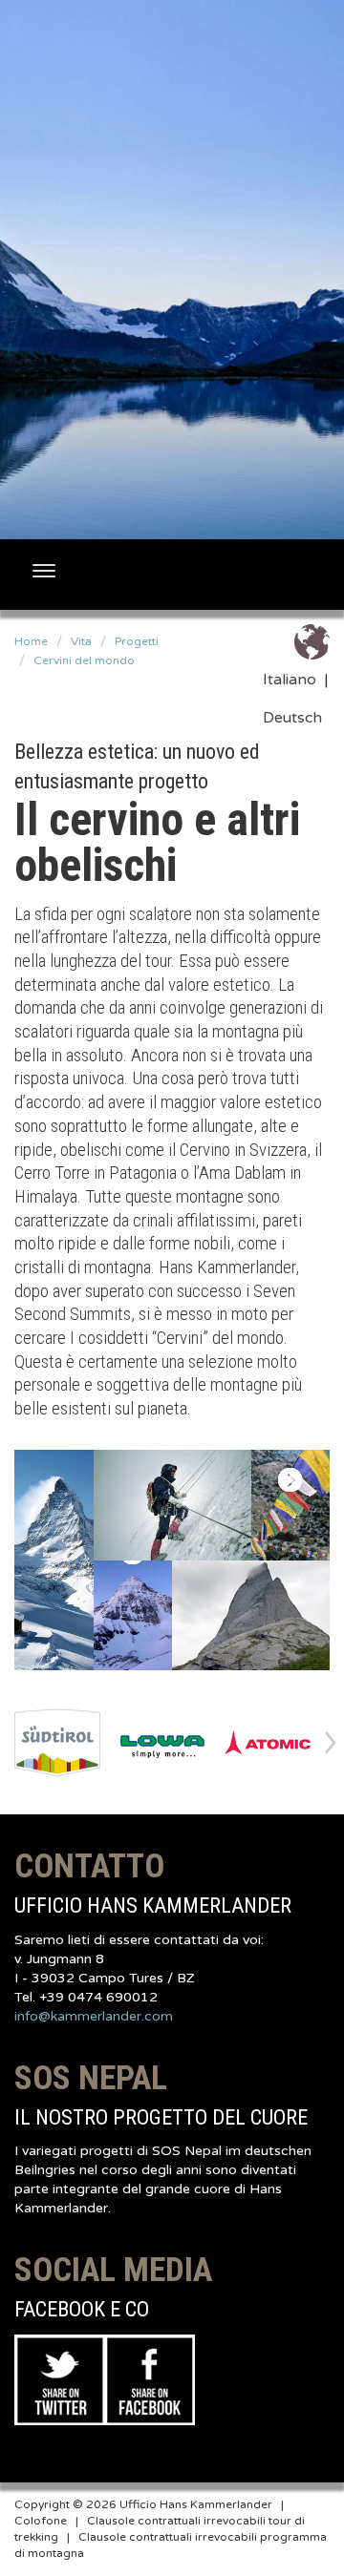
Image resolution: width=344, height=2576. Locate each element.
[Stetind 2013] (251, 1616)
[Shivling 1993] (172, 1505)
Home (31, 641)
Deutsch (292, 718)
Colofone (41, 2521)
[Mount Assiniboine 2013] (133, 1616)
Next (331, 1742)
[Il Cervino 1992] (54, 1560)
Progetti (137, 641)
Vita (81, 641)
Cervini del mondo (84, 660)
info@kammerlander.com (94, 2016)
